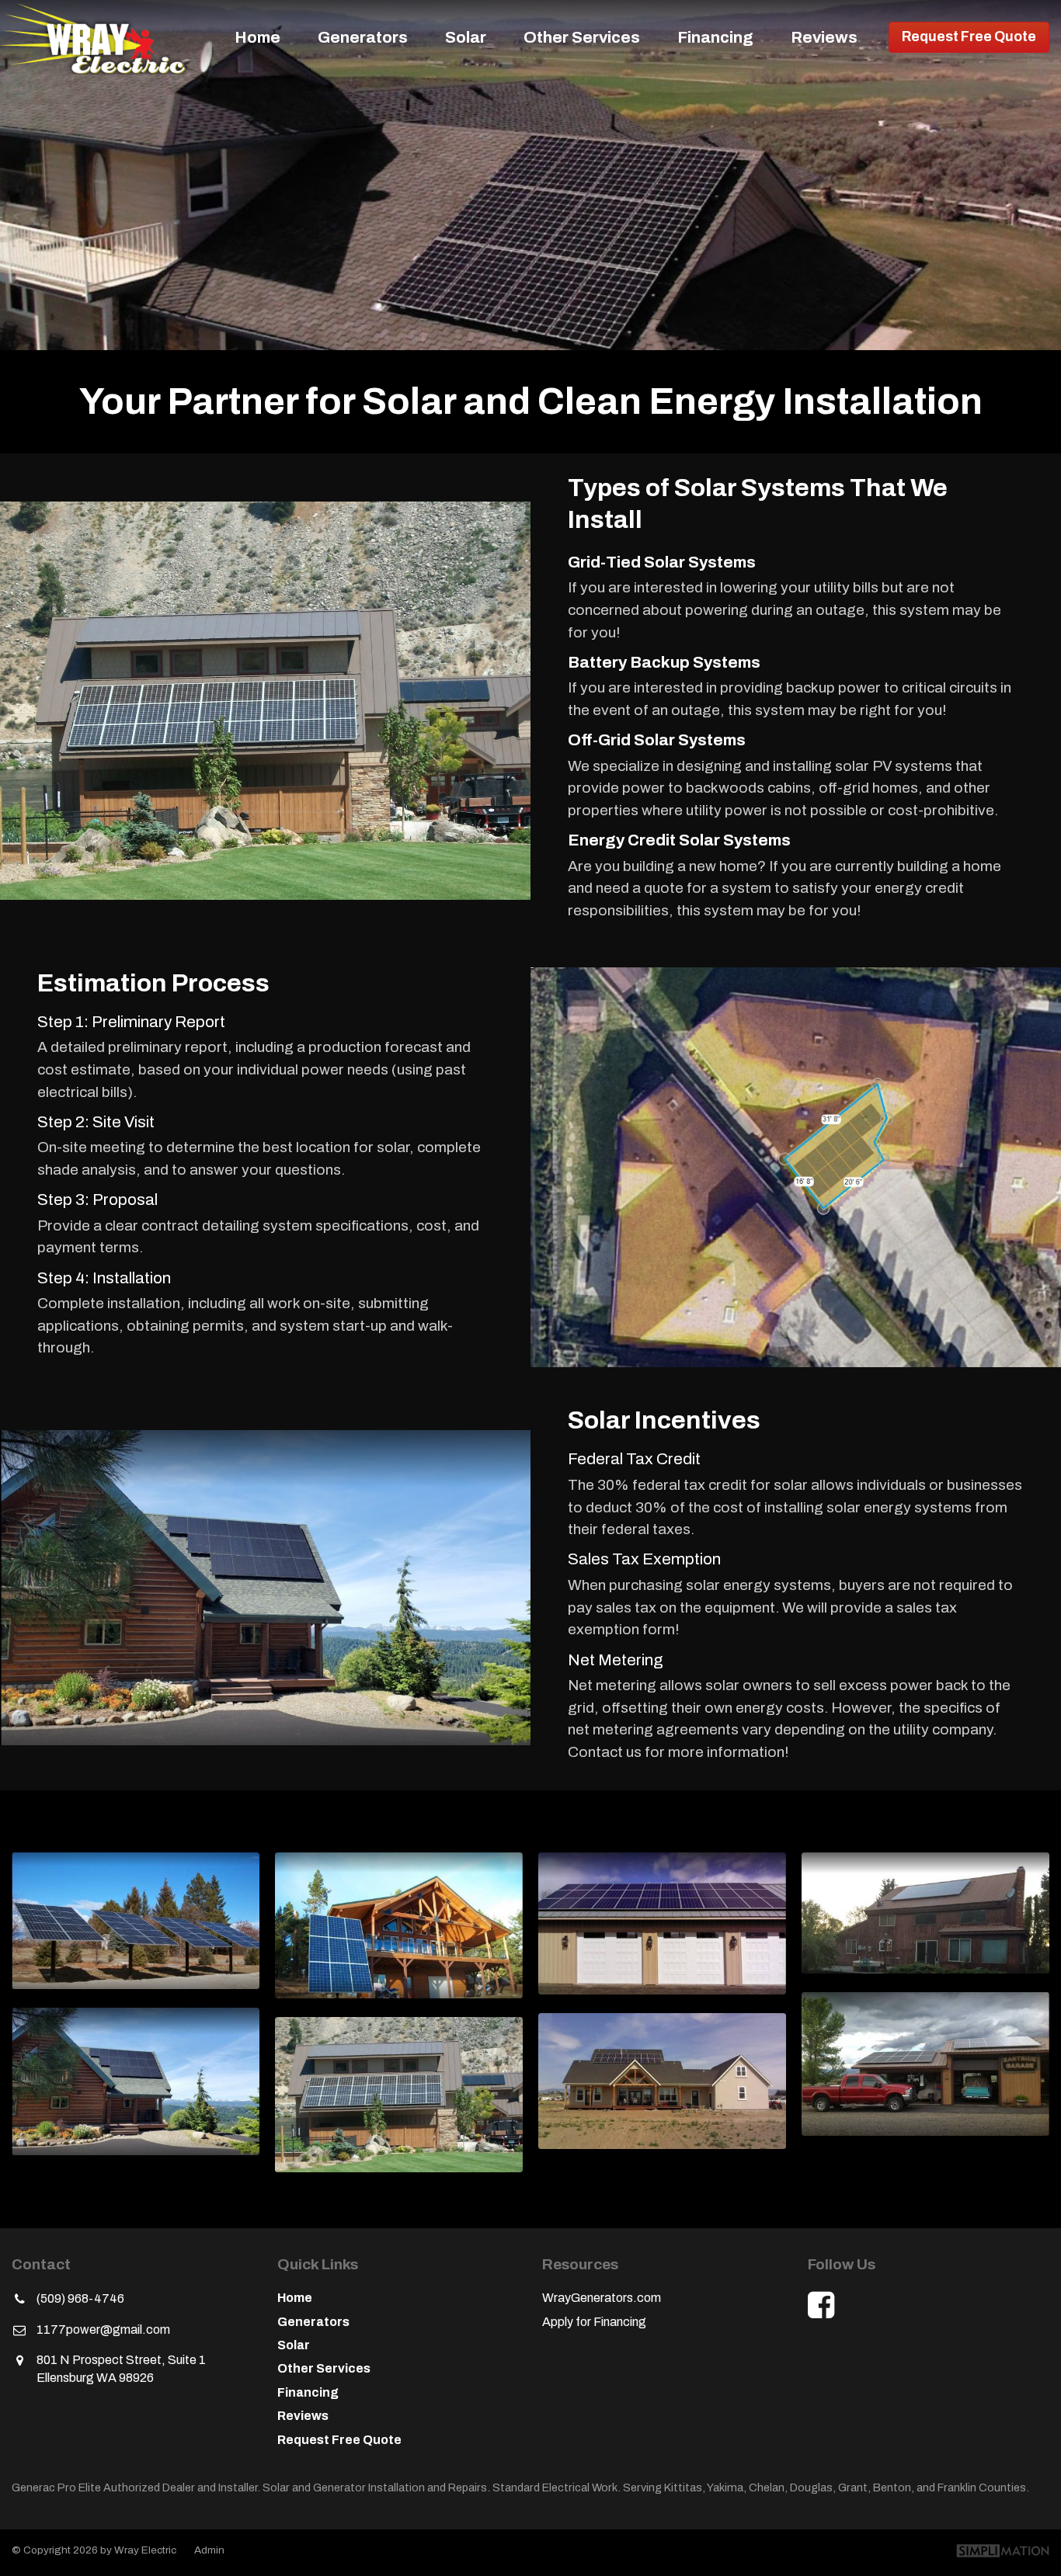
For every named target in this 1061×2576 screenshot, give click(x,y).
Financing (715, 37)
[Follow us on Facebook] (821, 2305)
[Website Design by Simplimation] (1003, 2552)
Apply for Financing (594, 2322)
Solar (466, 37)
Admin (209, 2550)
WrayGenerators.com (602, 2298)
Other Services (582, 37)
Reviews (824, 37)
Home (257, 37)
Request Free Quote (969, 37)
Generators (363, 37)
